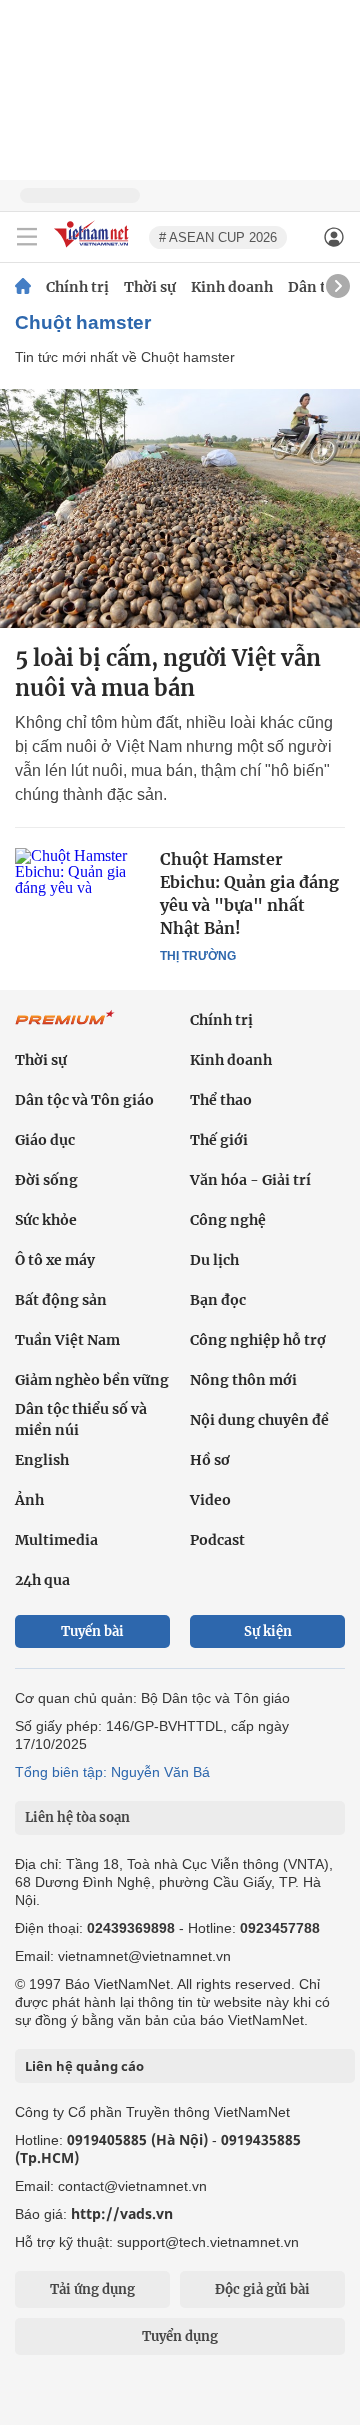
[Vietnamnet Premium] (65, 1028)
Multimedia (56, 1540)
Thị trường (198, 956)
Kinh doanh (232, 287)
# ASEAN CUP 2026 (218, 237)
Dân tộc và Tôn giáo (84, 1100)
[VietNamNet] (23, 287)
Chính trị (77, 287)
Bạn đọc (218, 1300)
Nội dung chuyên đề (259, 1420)
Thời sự (150, 287)
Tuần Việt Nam (67, 1340)
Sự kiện (268, 1631)
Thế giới (219, 1140)
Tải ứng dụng (92, 2289)
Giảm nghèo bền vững (92, 1380)
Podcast (217, 1540)
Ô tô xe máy (55, 1260)
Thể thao (221, 1100)
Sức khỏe (46, 1220)
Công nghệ (228, 1220)
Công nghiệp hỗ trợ (258, 1340)
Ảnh (29, 1500)
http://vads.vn (122, 2213)
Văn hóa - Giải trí (250, 1180)
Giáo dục (45, 1140)
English (42, 1460)
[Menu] (27, 237)
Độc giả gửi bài (262, 2289)
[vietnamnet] (94, 248)
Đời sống (46, 1180)
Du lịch (214, 1260)
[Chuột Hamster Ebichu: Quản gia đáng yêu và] (80, 891)
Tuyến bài (92, 1631)
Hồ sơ (210, 1460)
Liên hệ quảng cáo (84, 2066)
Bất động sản (61, 1300)
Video (210, 1500)
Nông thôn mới (243, 1380)
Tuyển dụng (180, 2336)
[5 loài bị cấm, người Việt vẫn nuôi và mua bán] (180, 508)
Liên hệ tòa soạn (77, 1817)
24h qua (42, 1580)
